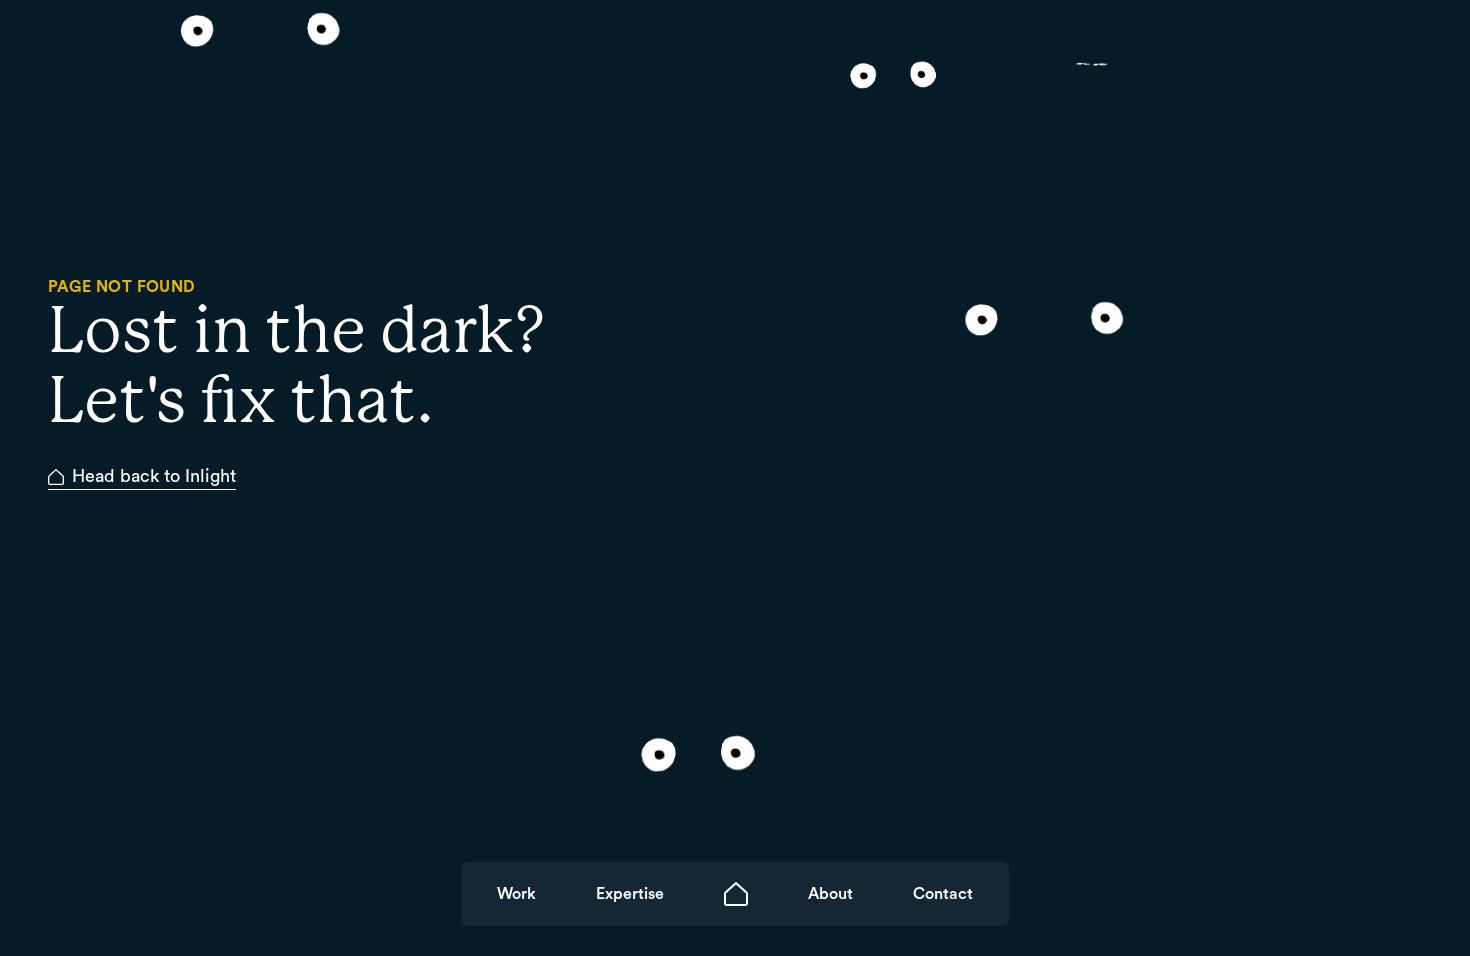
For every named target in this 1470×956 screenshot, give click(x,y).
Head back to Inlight (154, 476)
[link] (516, 894)
